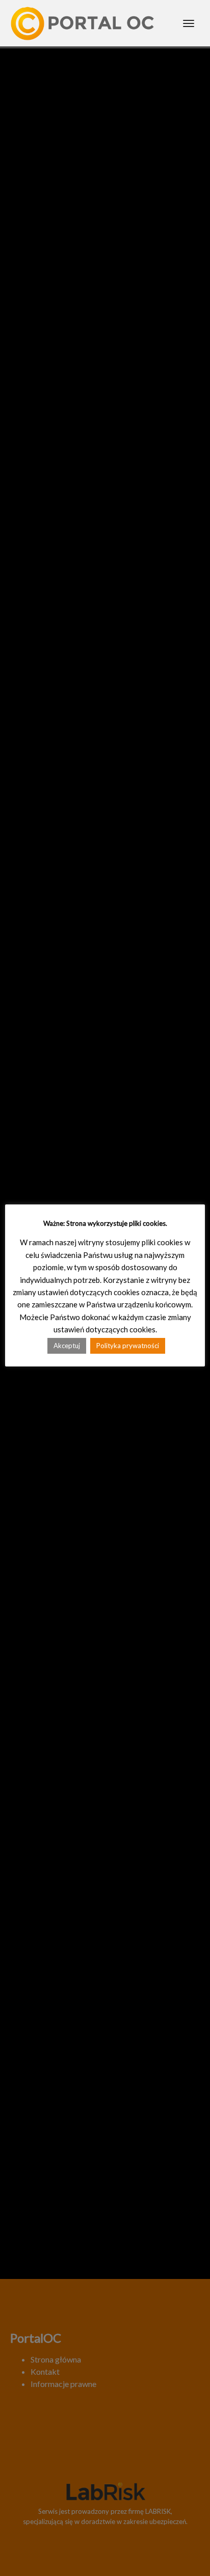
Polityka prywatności (128, 1346)
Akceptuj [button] (67, 1346)
